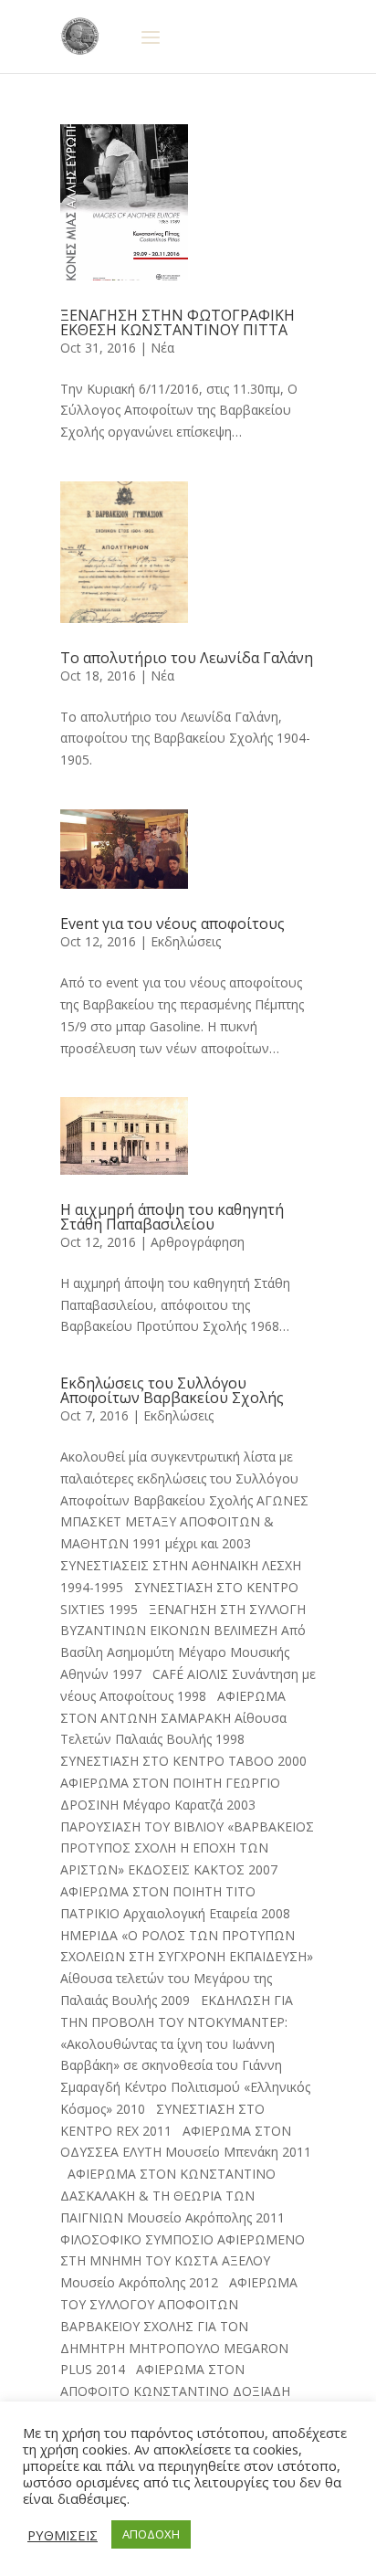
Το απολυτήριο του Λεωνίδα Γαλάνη (187, 658)
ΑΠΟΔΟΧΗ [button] (151, 2534)
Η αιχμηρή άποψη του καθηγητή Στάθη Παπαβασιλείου (172, 1217)
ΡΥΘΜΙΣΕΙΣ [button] (63, 2535)
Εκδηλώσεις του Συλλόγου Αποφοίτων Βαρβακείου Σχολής (172, 1390)
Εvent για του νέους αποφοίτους (172, 924)
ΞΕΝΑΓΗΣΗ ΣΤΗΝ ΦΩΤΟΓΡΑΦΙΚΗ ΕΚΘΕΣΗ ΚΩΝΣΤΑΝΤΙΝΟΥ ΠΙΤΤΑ (178, 322)
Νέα (162, 348)
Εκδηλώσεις (186, 941)
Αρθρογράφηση (198, 1242)
